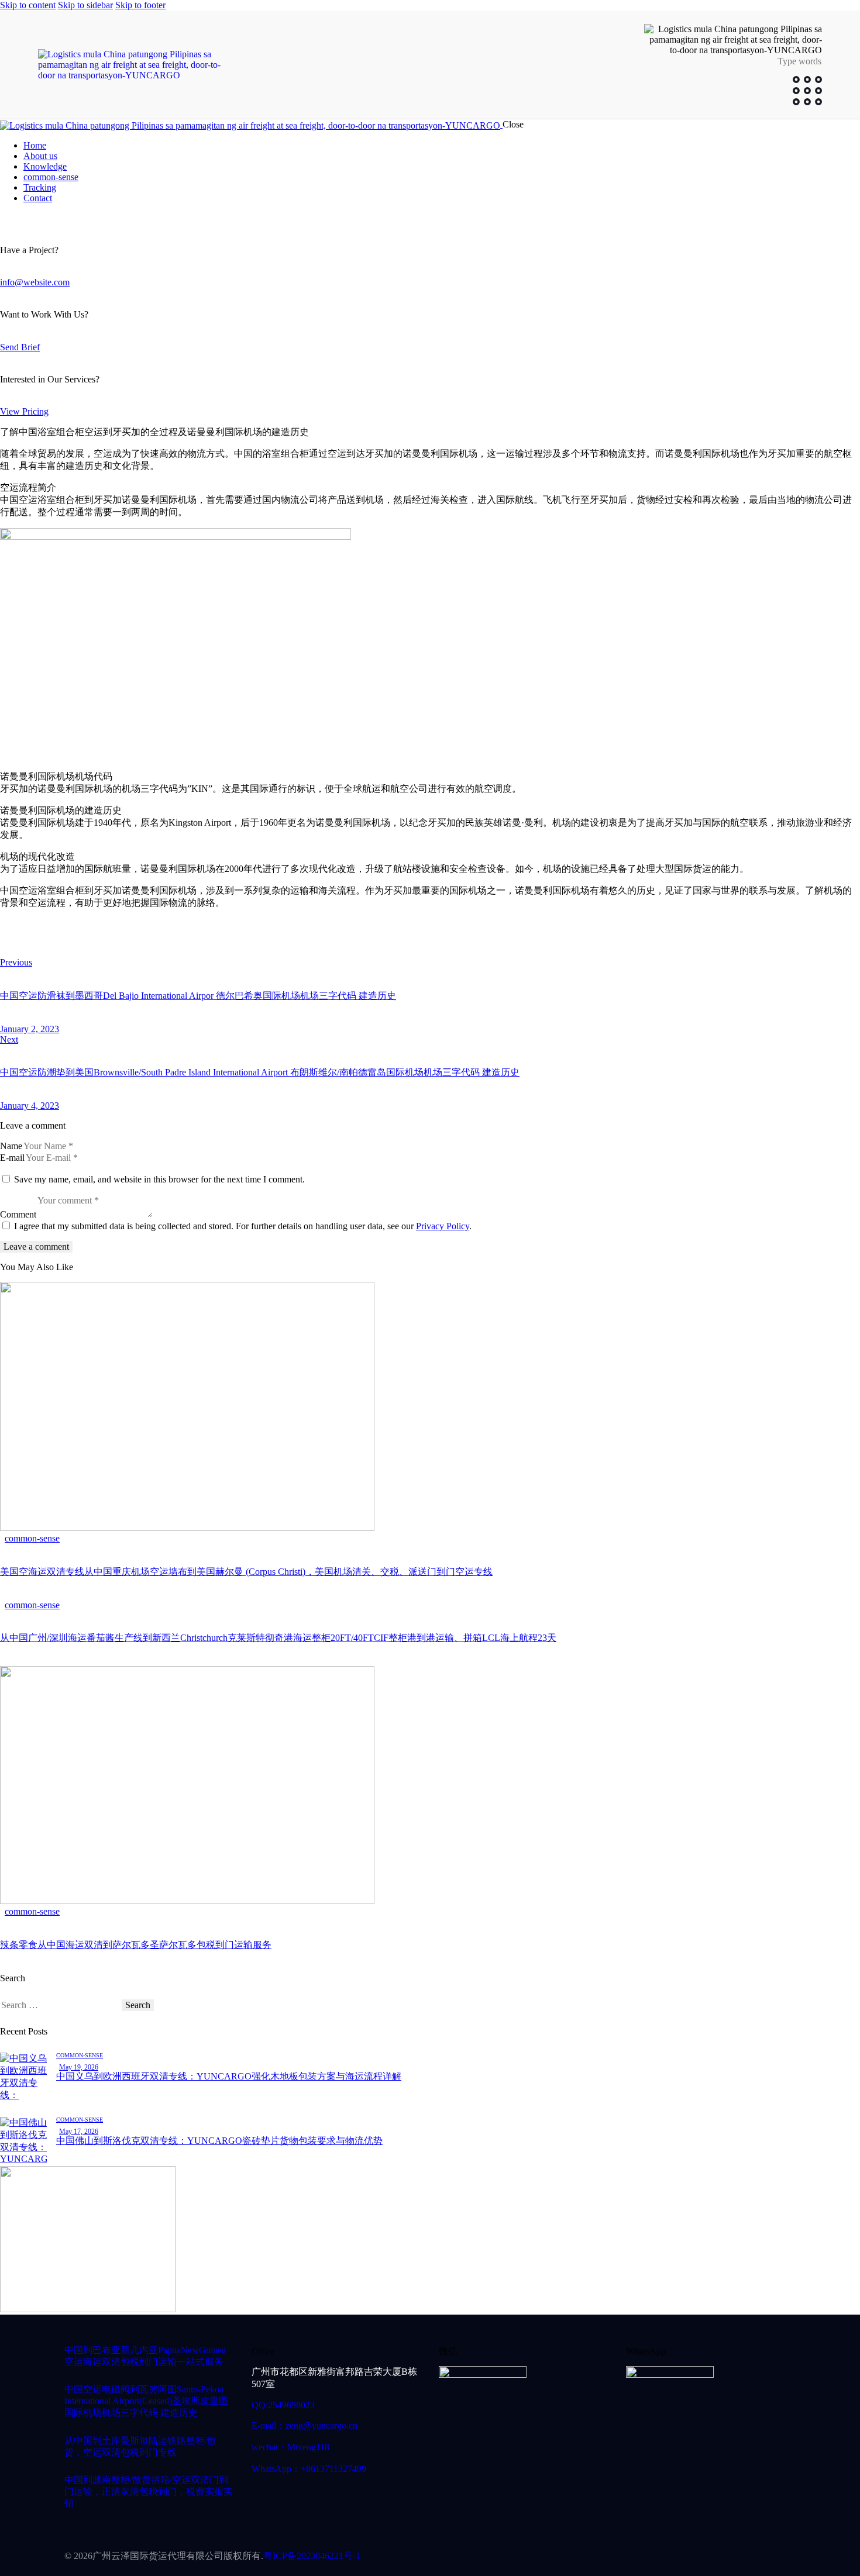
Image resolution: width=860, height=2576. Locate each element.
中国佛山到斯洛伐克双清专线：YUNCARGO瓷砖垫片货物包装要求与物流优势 (219, 2141)
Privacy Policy (443, 1226)
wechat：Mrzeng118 (290, 2447)
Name (11, 1146)
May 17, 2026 (79, 2132)
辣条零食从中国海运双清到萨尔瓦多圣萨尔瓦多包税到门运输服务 (136, 1945)
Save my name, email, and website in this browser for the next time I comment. (159, 1179)
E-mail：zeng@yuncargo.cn (305, 2425)
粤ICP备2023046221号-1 (312, 2556)
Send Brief (20, 347)
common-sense (32, 1538)
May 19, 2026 (79, 2067)
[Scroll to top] (827, 2515)
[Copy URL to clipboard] (112, 943)
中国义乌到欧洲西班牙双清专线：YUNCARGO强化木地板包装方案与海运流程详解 (229, 2076)
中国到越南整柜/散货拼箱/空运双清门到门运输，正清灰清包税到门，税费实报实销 (149, 2491)
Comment (18, 1214)
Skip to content (28, 5)
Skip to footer (140, 5)
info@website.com (35, 282)
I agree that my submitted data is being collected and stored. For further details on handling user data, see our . (243, 1226)
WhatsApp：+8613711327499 (309, 2469)
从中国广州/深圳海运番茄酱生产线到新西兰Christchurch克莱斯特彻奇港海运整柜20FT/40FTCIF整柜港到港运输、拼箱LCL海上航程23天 (278, 1638)
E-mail (12, 1158)
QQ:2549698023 (283, 2405)
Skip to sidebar (85, 5)
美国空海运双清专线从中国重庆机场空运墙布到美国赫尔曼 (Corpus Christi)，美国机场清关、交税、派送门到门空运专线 (246, 1572)
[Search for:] (61, 2005)
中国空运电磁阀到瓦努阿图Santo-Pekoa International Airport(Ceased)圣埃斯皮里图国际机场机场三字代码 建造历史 (146, 2401)
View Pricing (24, 411)
